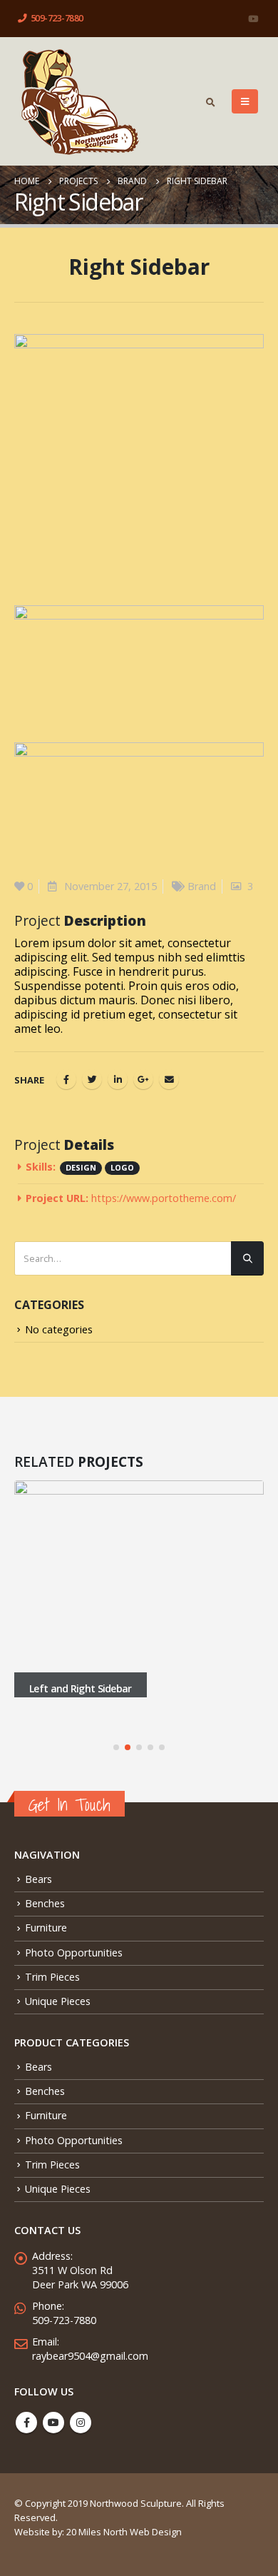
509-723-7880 (57, 18)
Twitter (92, 1079)
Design (81, 1167)
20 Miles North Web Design (124, 2532)
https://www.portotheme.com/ (164, 1198)
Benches (45, 1903)
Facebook (66, 1079)
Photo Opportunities (74, 1953)
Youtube (53, 2423)
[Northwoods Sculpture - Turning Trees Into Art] (79, 101)
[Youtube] (253, 19)
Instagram (81, 2423)
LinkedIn (118, 1079)
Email (169, 1079)
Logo (122, 1167)
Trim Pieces (52, 1977)
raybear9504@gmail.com (90, 2356)
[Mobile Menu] (245, 101)
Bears (38, 1879)
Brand (202, 886)
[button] (116, 1747)
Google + (143, 1079)
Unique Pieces (58, 2001)
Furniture (46, 1928)
